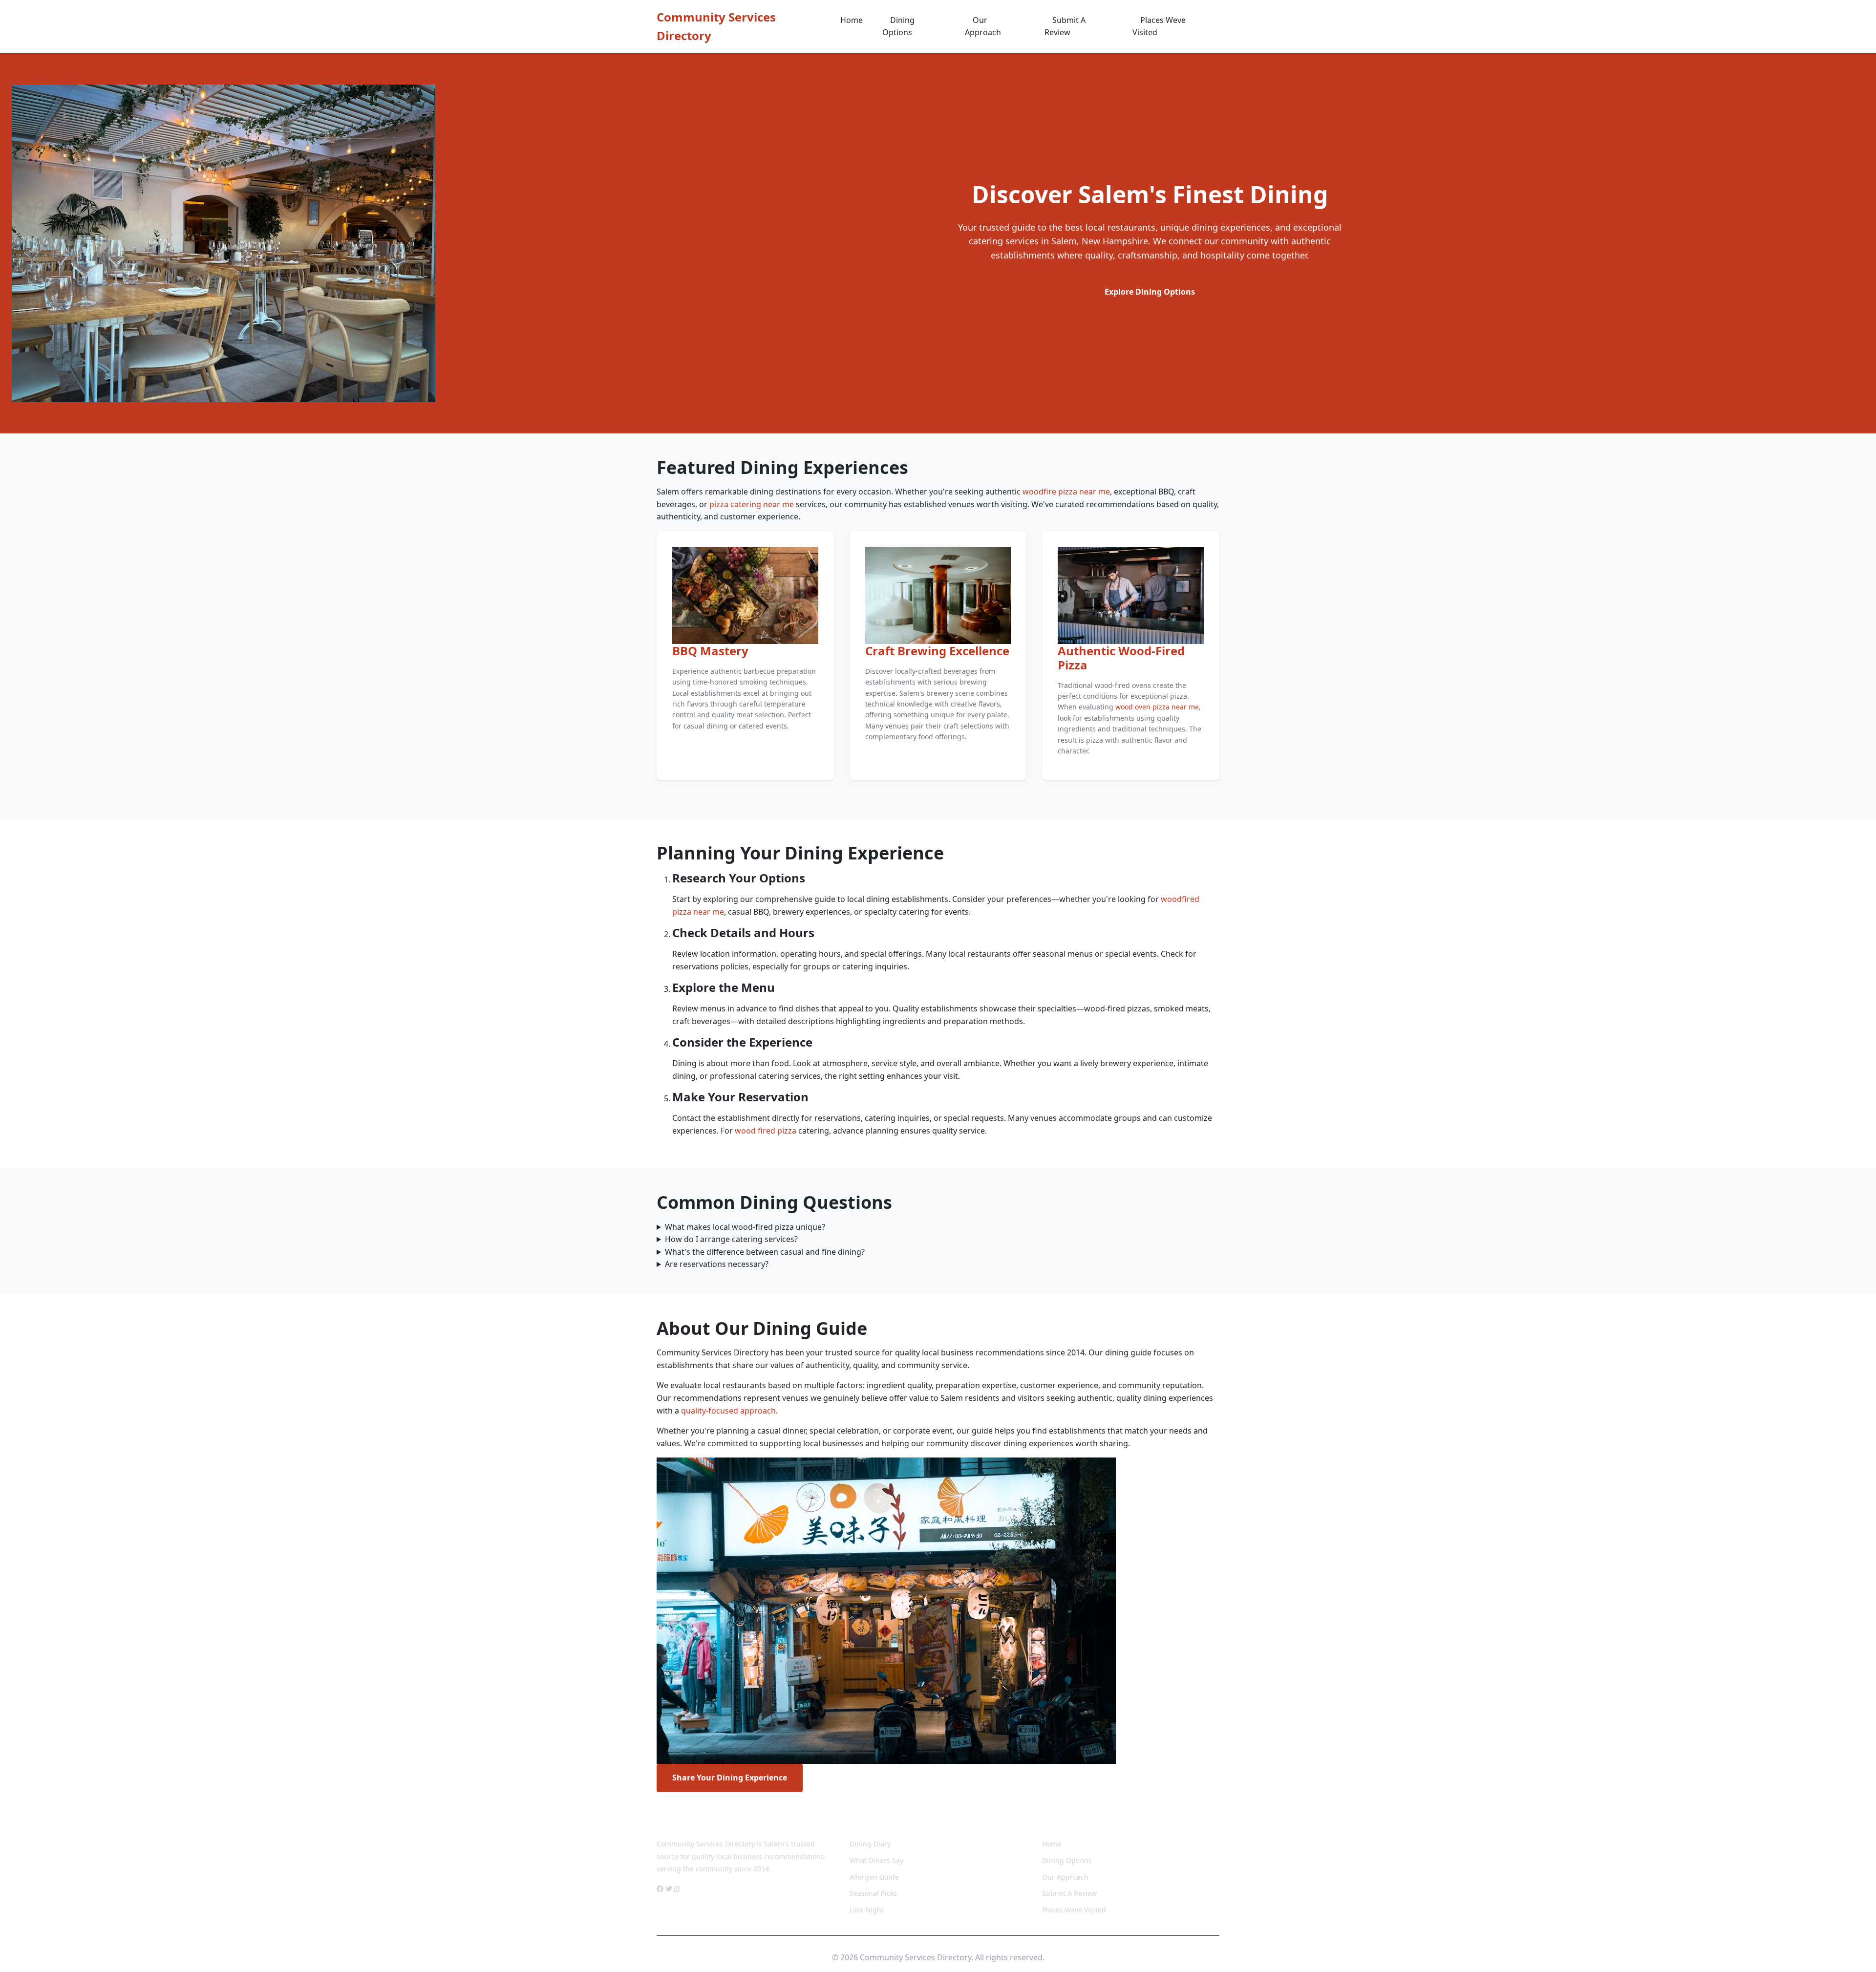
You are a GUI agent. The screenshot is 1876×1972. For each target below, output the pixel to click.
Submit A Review (1065, 26)
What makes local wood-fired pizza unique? (745, 1227)
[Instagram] (677, 1889)
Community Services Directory (716, 26)
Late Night (867, 1910)
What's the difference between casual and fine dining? (765, 1252)
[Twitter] (669, 1889)
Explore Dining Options (1150, 292)
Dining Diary (870, 1844)
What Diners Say (876, 1860)
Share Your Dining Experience (730, 1778)
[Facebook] (660, 1889)
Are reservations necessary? (717, 1264)
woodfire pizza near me (1066, 492)
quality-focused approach (728, 1411)
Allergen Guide (874, 1877)
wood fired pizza (766, 1131)
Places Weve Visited (1159, 26)
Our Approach (983, 26)
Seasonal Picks (873, 1893)
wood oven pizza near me (1157, 707)
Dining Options (898, 26)
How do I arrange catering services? (731, 1239)
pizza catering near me (752, 504)
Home (852, 20)
